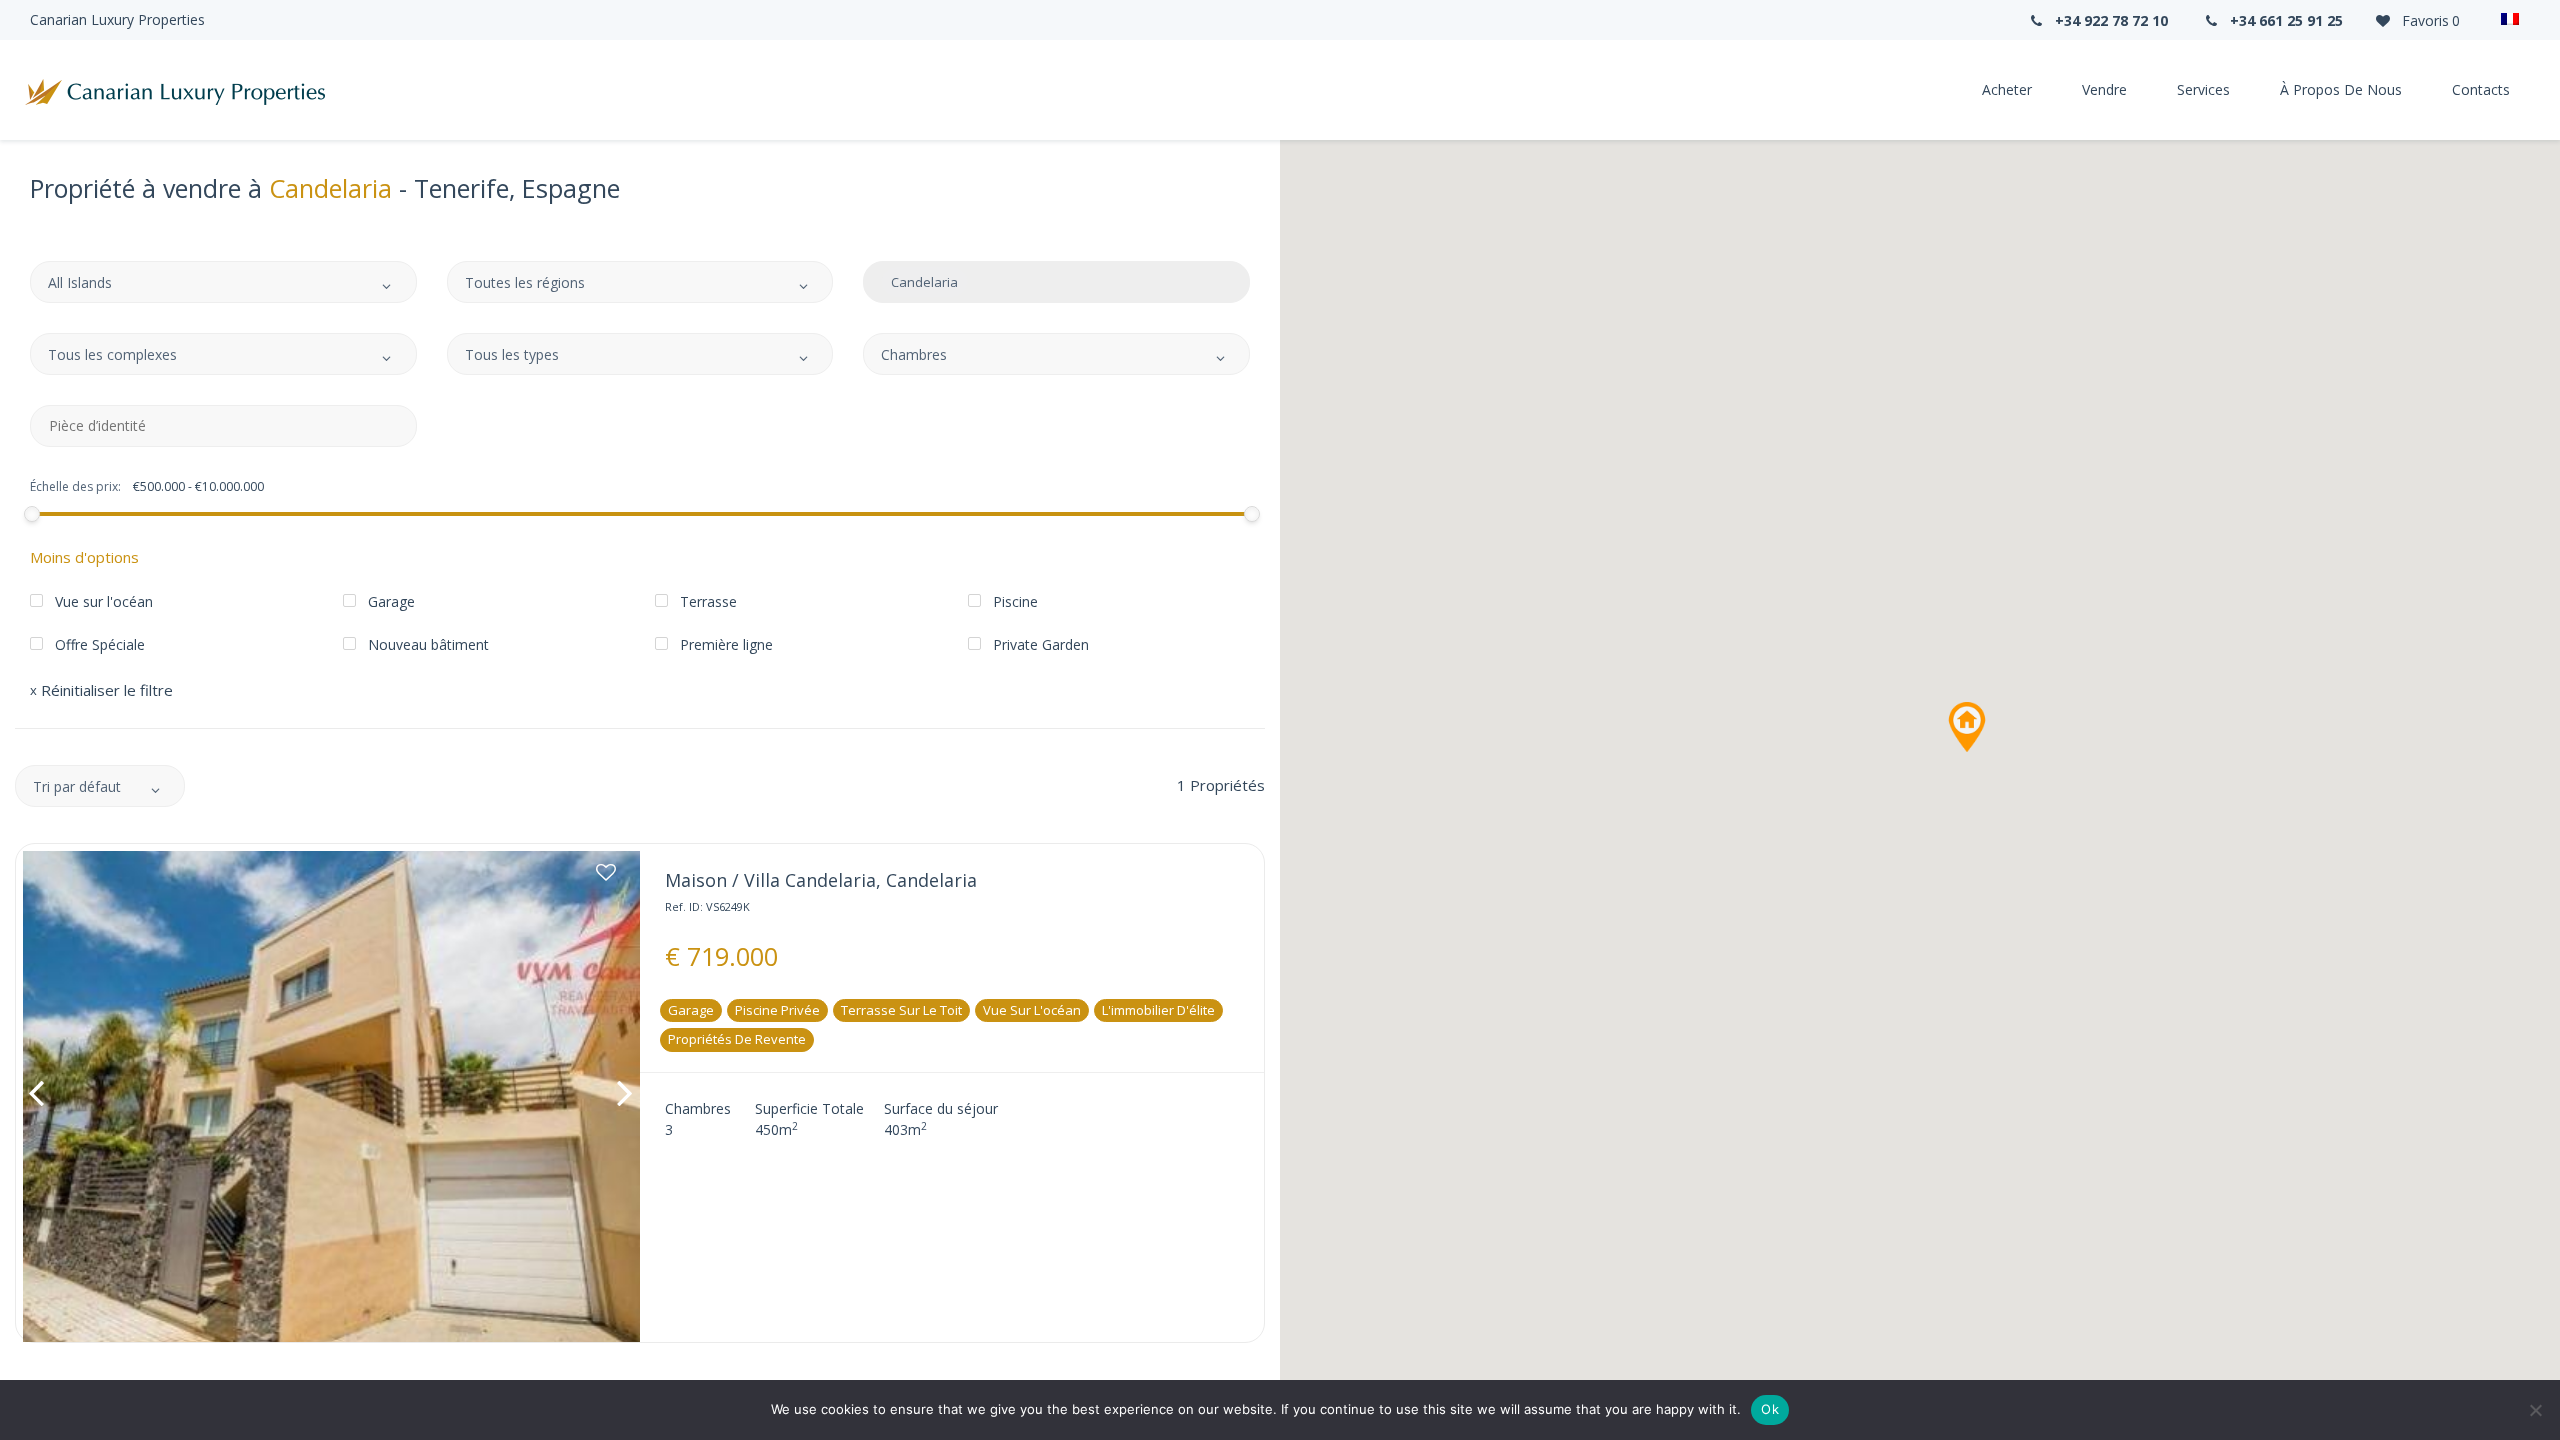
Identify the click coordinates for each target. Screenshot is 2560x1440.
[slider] (32, 514)
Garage (691, 1010)
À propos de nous (2341, 89)
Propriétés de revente (737, 1039)
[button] (1967, 727)
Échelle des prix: (75, 487)
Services (2203, 89)
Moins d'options (84, 557)
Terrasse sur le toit (901, 1010)
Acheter (2007, 89)
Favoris (2429, 20)
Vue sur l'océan (1032, 1010)
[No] (2535, 1410)
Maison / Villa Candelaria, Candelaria (821, 880)
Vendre (2104, 89)
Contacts (2481, 89)
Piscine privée (777, 1010)
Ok (1770, 1409)
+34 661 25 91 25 (2284, 20)
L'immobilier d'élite (1158, 1010)
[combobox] (223, 282)
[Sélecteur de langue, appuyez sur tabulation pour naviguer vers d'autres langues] (2510, 20)
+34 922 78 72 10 (2109, 20)
